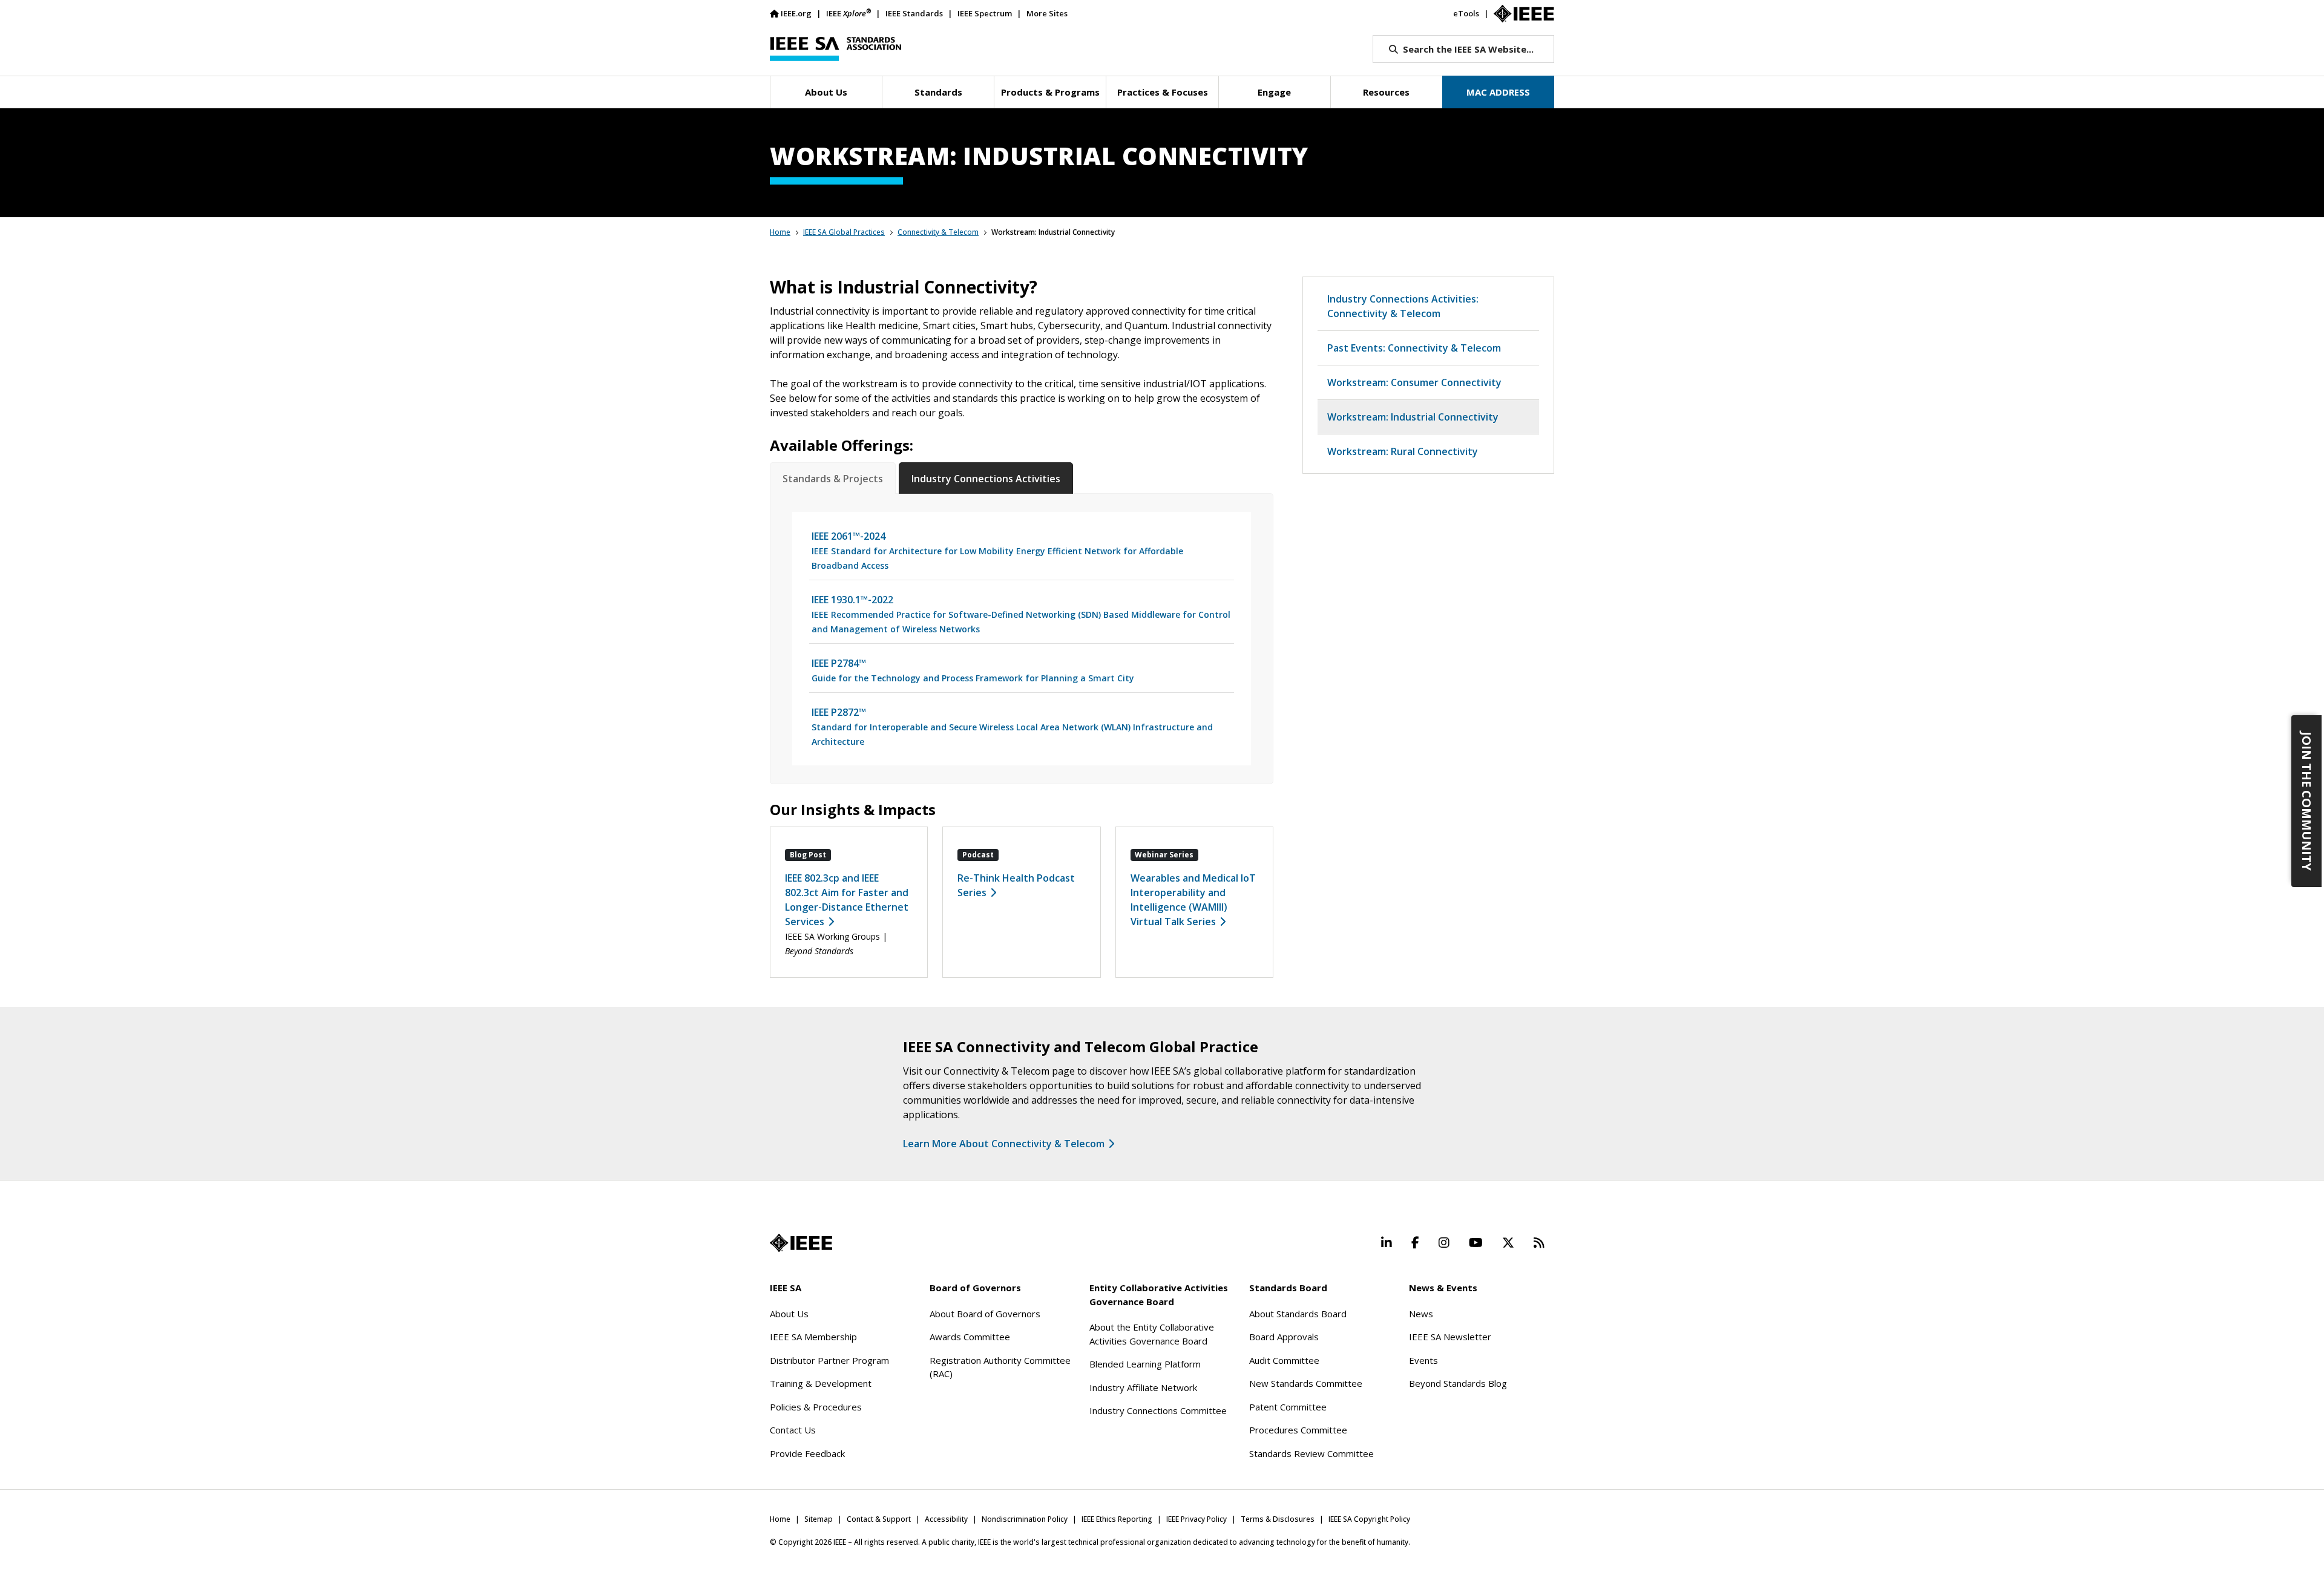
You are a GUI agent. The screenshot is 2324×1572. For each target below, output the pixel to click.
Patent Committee (1288, 1407)
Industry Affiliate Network (1143, 1387)
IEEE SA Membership (813, 1337)
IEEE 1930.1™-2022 (1021, 614)
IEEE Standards (914, 13)
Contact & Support (879, 1519)
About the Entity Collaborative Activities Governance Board (1152, 1334)
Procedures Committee (1298, 1430)
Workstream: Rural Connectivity (1403, 451)
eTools (1466, 13)
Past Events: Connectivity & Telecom (1414, 348)
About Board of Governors (985, 1314)
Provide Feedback (807, 1453)
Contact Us (793, 1430)
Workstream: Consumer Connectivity (1414, 382)
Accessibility (946, 1519)
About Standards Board (1298, 1314)
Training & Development (821, 1383)
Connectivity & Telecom (938, 232)
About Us (789, 1314)
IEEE (849, 13)
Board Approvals (1284, 1337)
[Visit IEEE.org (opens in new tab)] (801, 1243)
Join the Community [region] (2307, 801)
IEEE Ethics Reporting (1117, 1519)
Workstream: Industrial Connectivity (1413, 417)
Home (780, 232)
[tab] (833, 479)
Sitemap (819, 1519)
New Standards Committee (1306, 1383)
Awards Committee (970, 1337)
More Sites (1047, 13)
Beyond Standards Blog (1458, 1383)
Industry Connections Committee (1158, 1410)
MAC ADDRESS (1498, 92)
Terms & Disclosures (1278, 1519)
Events (1423, 1360)
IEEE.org (796, 13)
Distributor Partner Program (829, 1360)
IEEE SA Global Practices (844, 232)
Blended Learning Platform (1145, 1364)
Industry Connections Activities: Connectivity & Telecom (1403, 306)
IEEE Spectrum (985, 13)
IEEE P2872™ (1012, 726)
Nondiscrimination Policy (1025, 1519)
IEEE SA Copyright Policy (1369, 1519)
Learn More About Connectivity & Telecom (1004, 1144)
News (1421, 1314)
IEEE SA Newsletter (1450, 1337)
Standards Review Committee (1311, 1453)
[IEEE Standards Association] (835, 49)
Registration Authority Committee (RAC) (1000, 1367)
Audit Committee (1284, 1360)
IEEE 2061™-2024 (997, 550)
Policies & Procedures (816, 1407)
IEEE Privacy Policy (1196, 1519)
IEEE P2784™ (973, 670)
